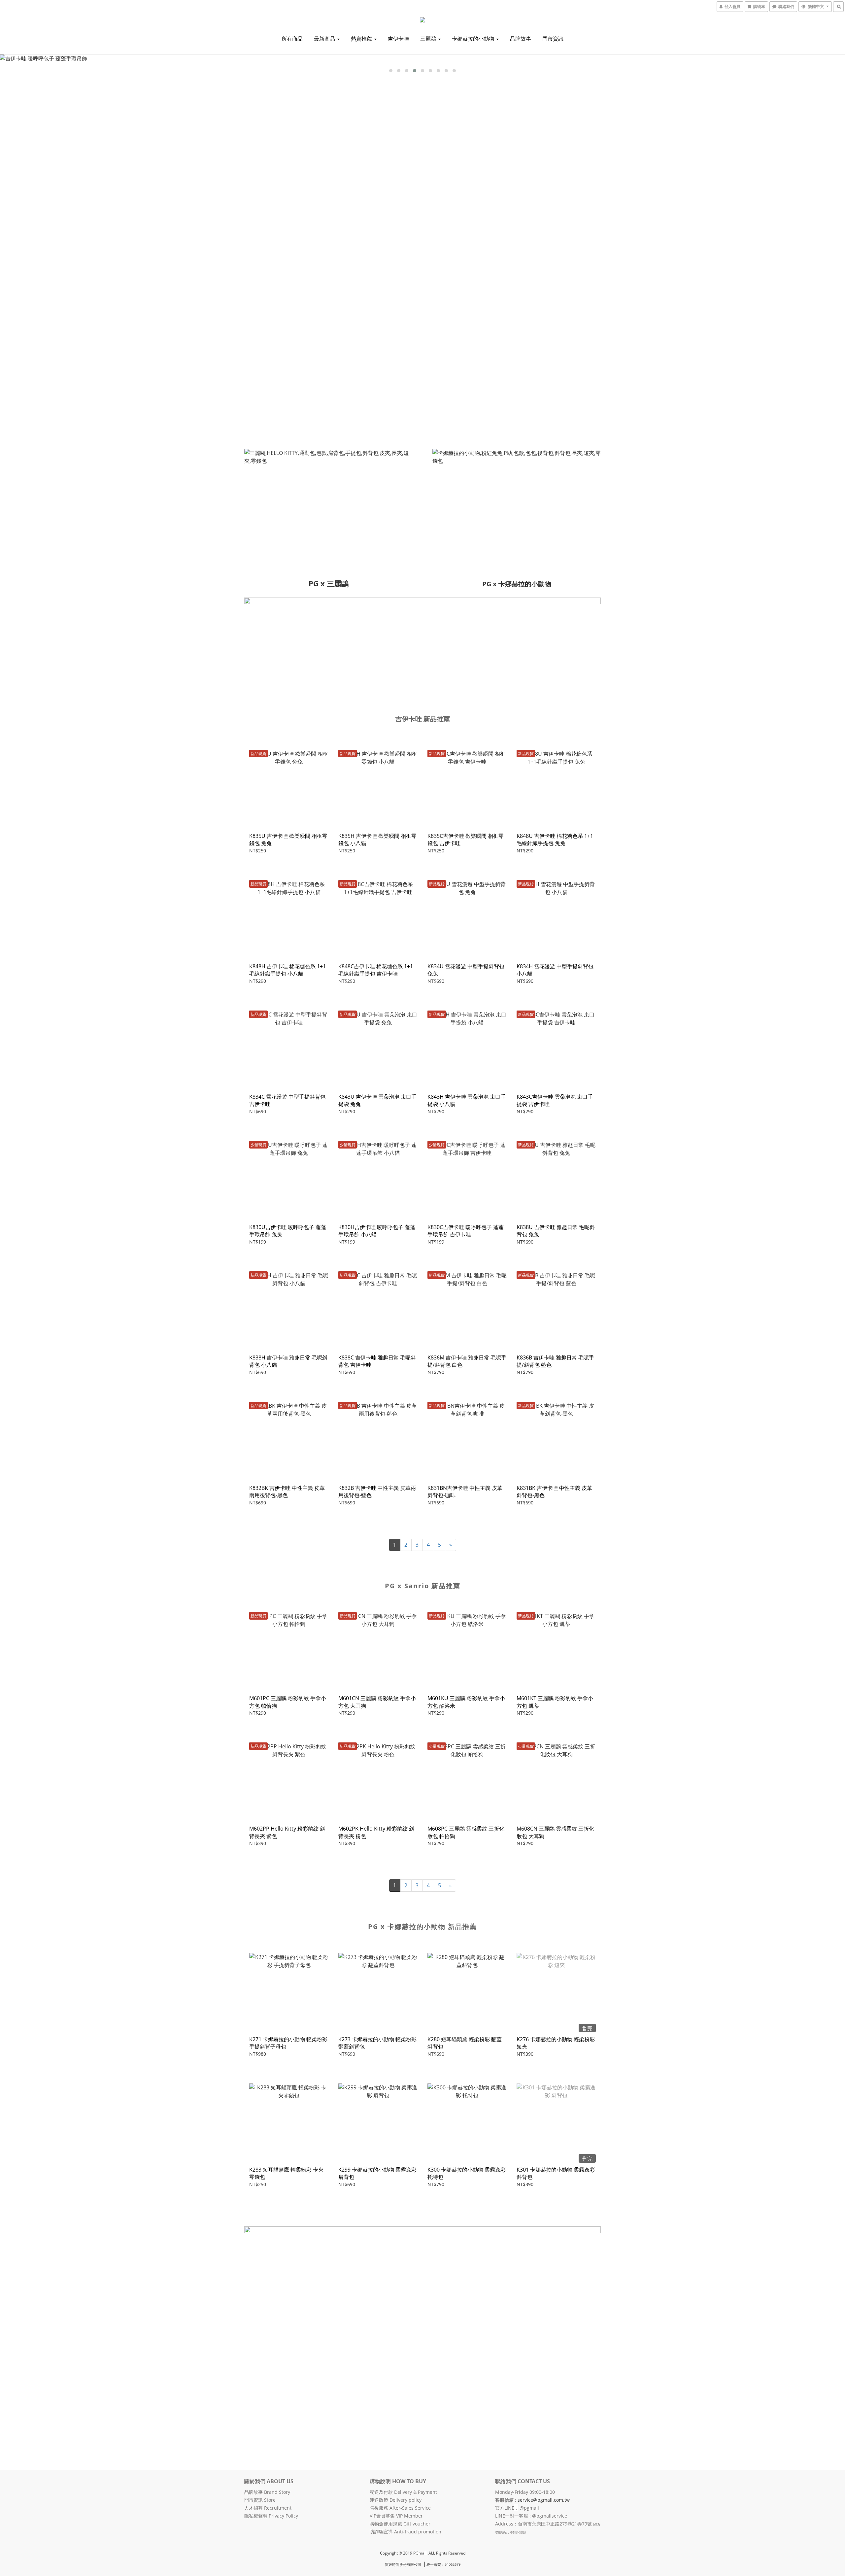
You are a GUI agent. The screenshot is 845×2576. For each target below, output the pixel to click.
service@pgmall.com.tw (544, 2500)
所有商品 (292, 39)
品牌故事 (521, 39)
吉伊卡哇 (398, 39)
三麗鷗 (429, 39)
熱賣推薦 (362, 39)
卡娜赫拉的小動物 (474, 39)
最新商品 (325, 39)
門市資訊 (553, 39)
